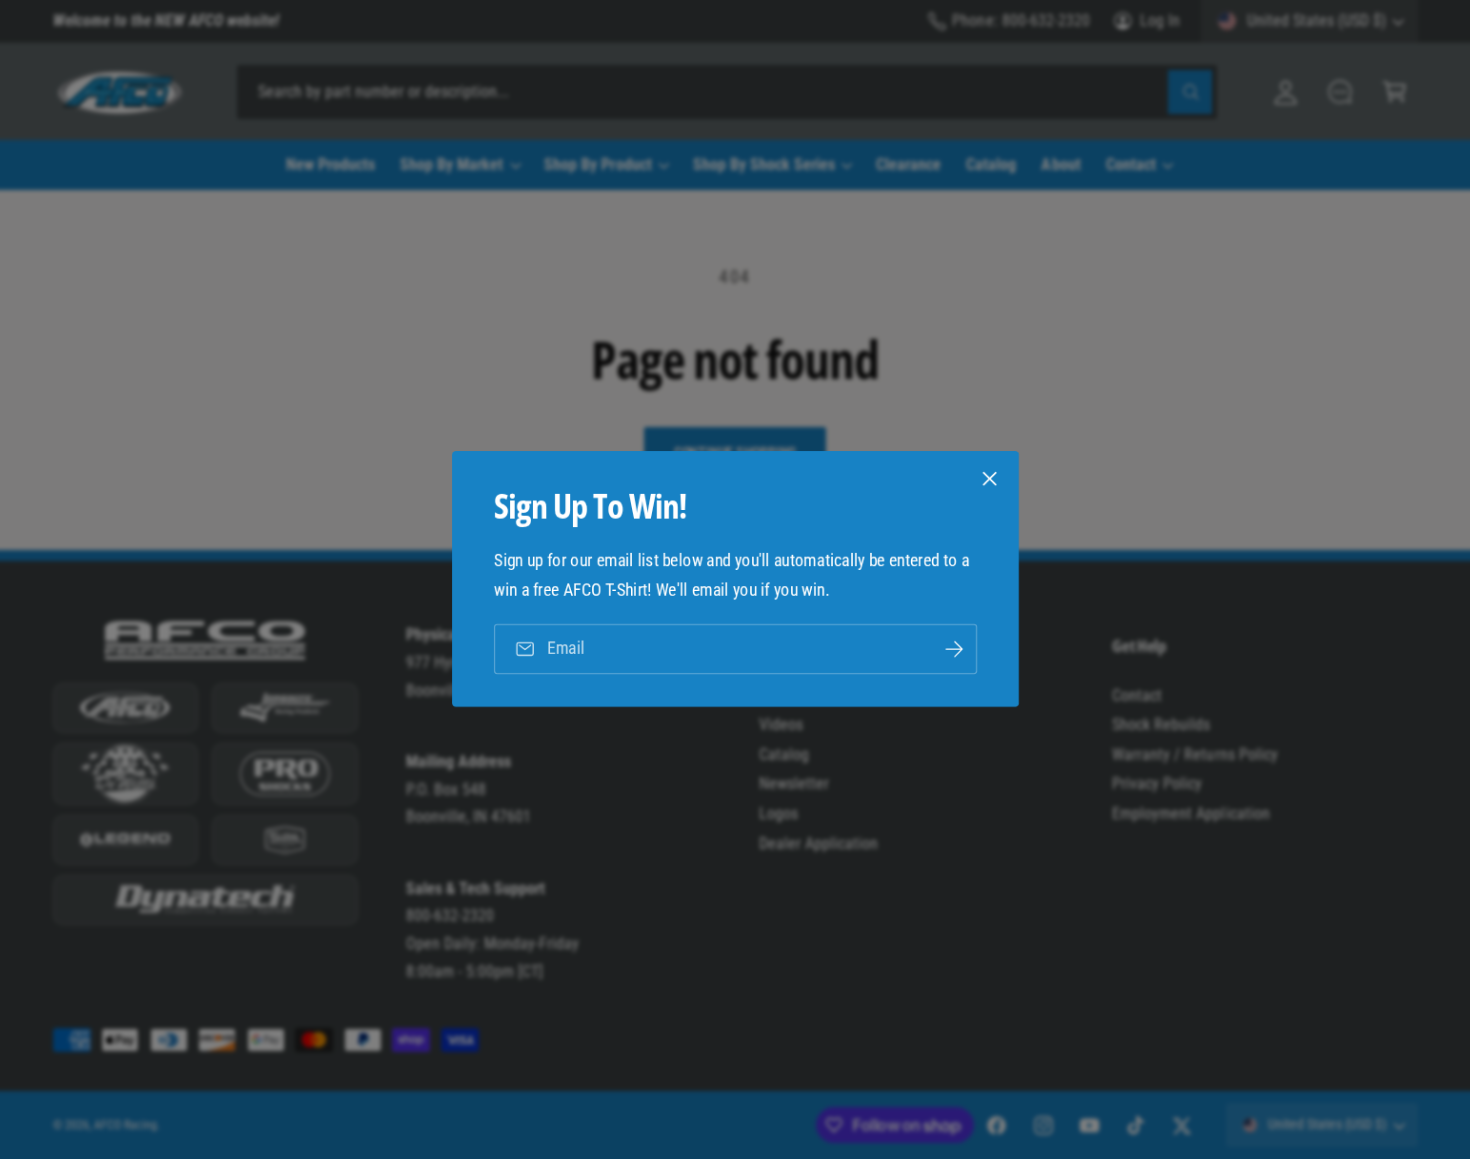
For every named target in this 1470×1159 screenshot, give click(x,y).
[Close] (989, 479)
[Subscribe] (953, 649)
